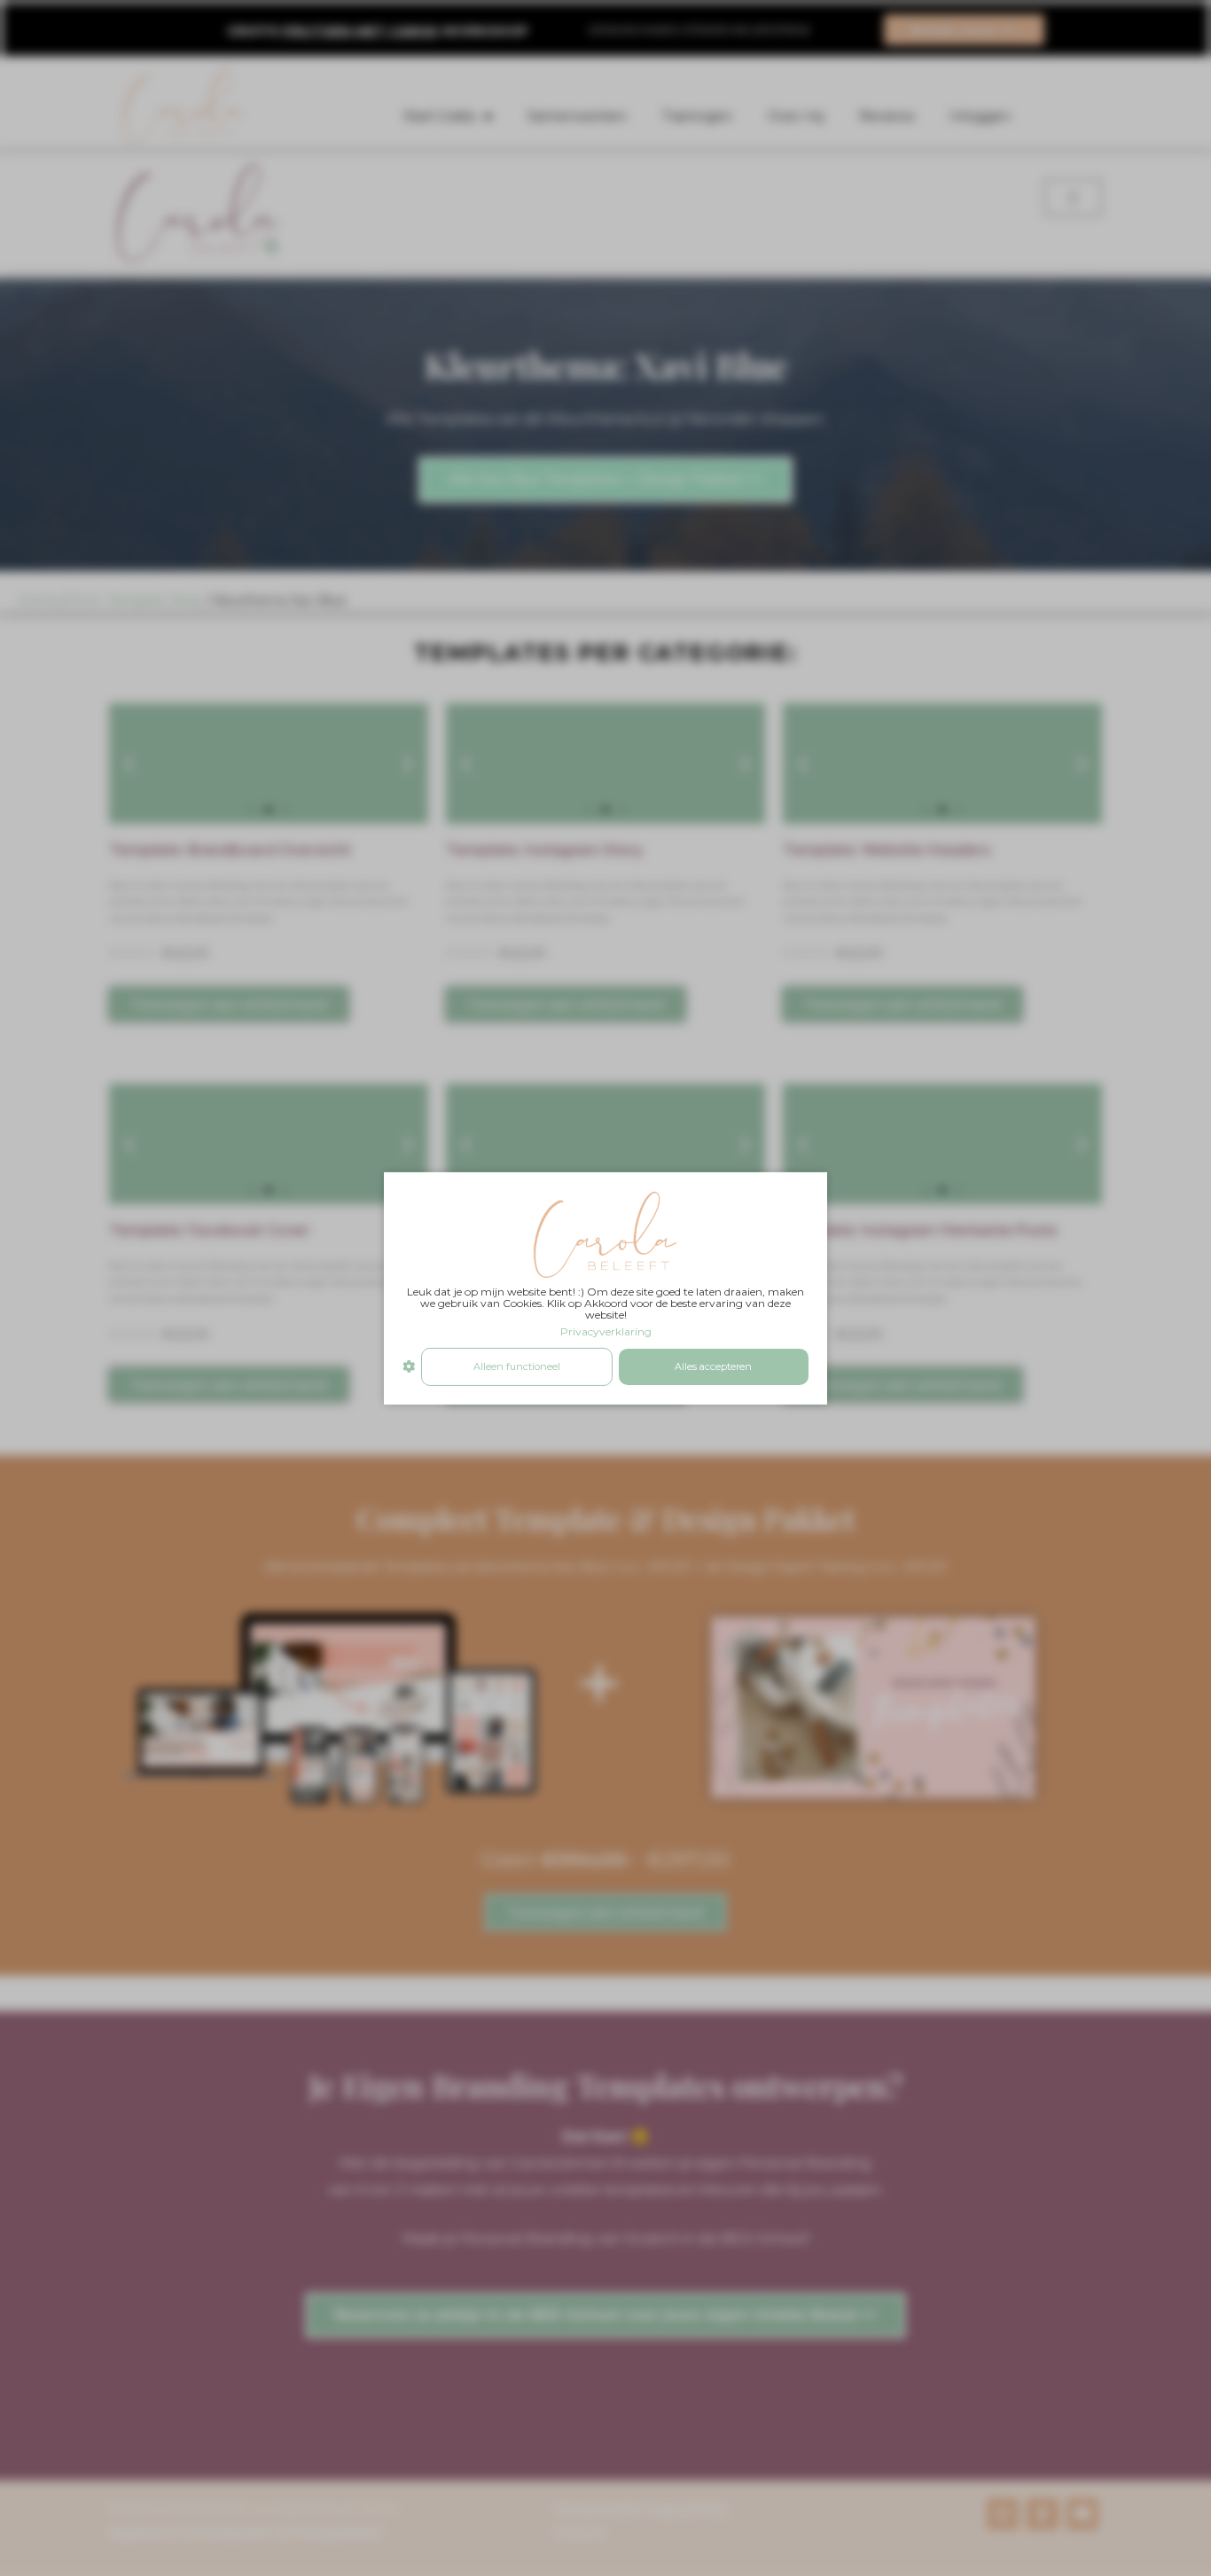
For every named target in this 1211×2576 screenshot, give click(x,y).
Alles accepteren (713, 1366)
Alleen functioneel (517, 1366)
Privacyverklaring (606, 1331)
